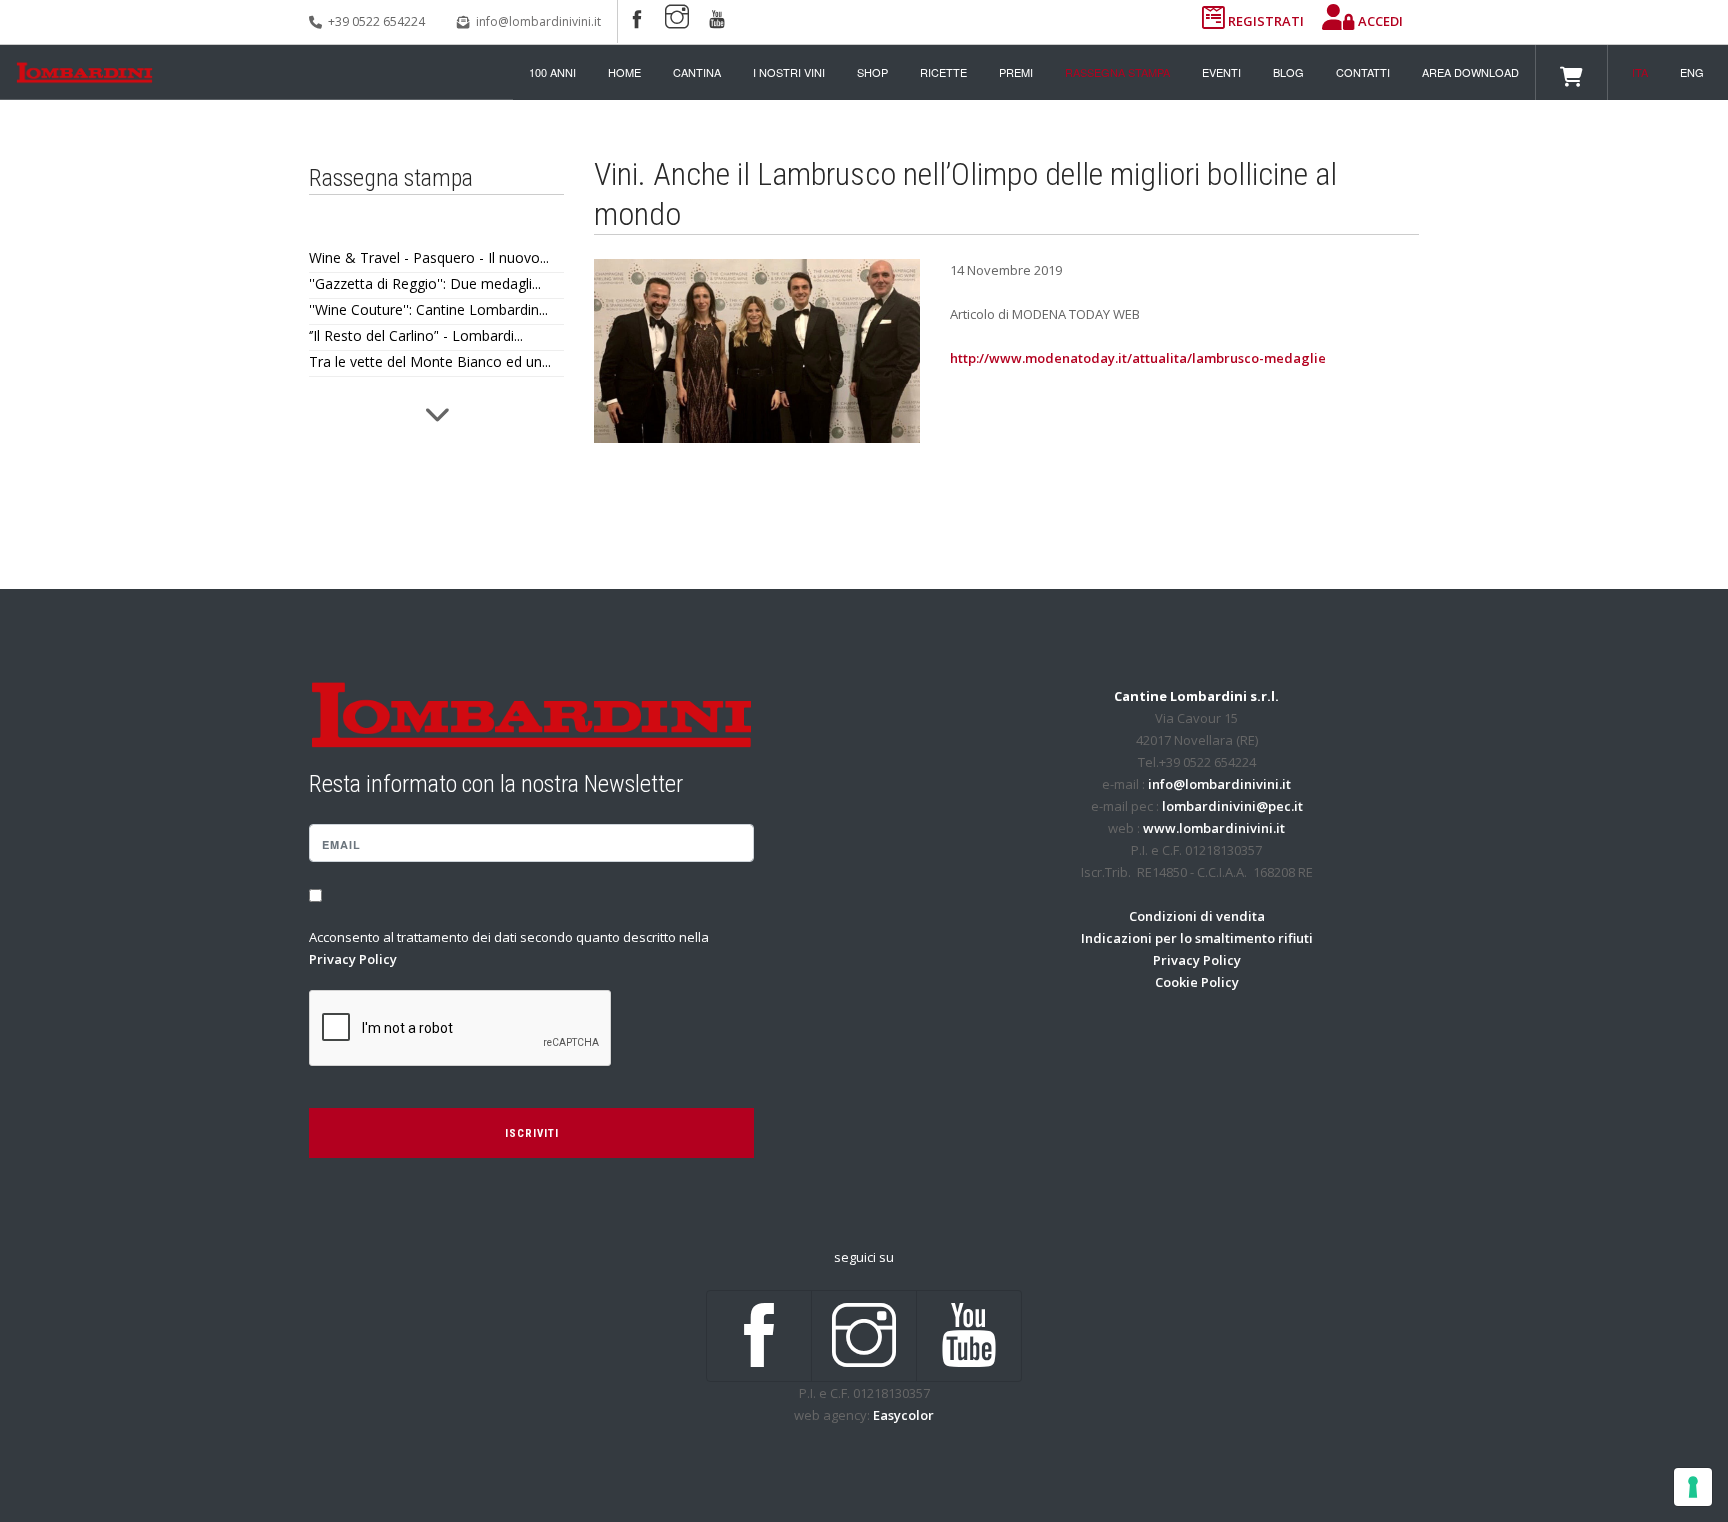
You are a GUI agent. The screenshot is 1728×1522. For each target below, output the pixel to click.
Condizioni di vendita (1197, 916)
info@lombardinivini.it (538, 21)
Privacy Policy (353, 959)
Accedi (1379, 21)
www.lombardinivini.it (1214, 828)
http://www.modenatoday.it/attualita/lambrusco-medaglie (1138, 358)
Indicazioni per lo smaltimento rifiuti (1197, 938)
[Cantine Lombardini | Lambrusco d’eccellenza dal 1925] (84, 72)
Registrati (1266, 21)
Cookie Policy (1197, 982)
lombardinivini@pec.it (1232, 806)
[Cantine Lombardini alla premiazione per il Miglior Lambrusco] (757, 349)
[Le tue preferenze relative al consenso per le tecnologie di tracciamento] (1693, 1487)
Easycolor (903, 1415)
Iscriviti (532, 1133)
